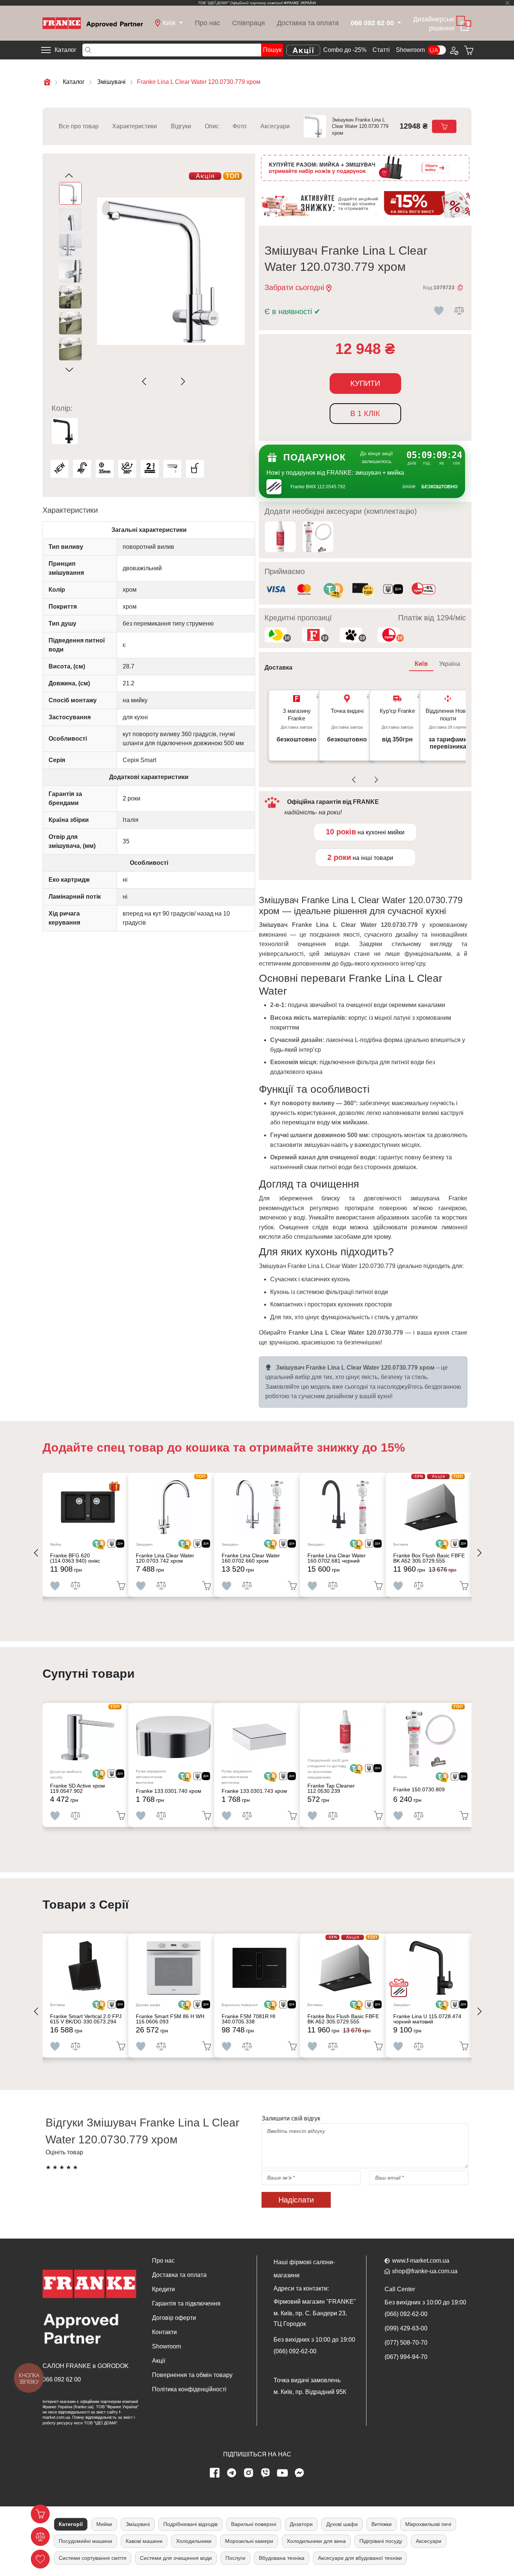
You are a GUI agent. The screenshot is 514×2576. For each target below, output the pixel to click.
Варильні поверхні (254, 2524)
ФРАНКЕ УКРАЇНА (300, 3)
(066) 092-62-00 (295, 2351)
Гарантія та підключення (186, 2303)
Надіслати (296, 2200)
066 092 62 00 (62, 2379)
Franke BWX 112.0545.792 (318, 487)
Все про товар (79, 126)
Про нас (208, 23)
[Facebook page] (215, 2473)
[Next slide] (182, 381)
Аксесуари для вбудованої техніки (360, 2558)
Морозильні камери (249, 2541)
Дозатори (301, 2524)
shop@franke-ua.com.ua (425, 2271)
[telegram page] (232, 2473)
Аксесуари (275, 126)
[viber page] (266, 2473)
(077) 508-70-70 (406, 2343)
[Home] (93, 23)
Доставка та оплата (308, 23)
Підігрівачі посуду (381, 2541)
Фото (240, 126)
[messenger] (300, 2473)
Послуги (235, 2558)
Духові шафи (342, 2524)
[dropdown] (399, 23)
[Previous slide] (146, 381)
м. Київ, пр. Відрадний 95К (310, 2392)
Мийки (104, 2524)
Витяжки (382, 2524)
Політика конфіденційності (189, 2389)
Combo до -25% (345, 50)
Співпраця (249, 23)
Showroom (410, 50)
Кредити (163, 2289)
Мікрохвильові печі (428, 2524)
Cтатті (381, 50)
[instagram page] (249, 2473)
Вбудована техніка (282, 2558)
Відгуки (181, 126)
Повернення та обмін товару (192, 2375)
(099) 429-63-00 (406, 2328)
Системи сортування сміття (93, 2558)
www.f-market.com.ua (421, 2261)
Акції (159, 2361)
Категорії (71, 2524)
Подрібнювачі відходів (190, 2524)
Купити (365, 383)
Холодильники (194, 2541)
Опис (212, 126)
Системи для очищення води (176, 2558)
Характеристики (135, 126)
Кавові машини (144, 2541)
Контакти (164, 2332)
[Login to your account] (453, 50)
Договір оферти (174, 2318)
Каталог (65, 50)
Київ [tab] (421, 664)
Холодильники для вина (316, 2541)
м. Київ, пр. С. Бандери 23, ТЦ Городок (310, 2319)
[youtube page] (283, 2473)
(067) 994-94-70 (406, 2357)
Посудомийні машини (85, 2541)
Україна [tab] (450, 664)
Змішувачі (138, 2524)
